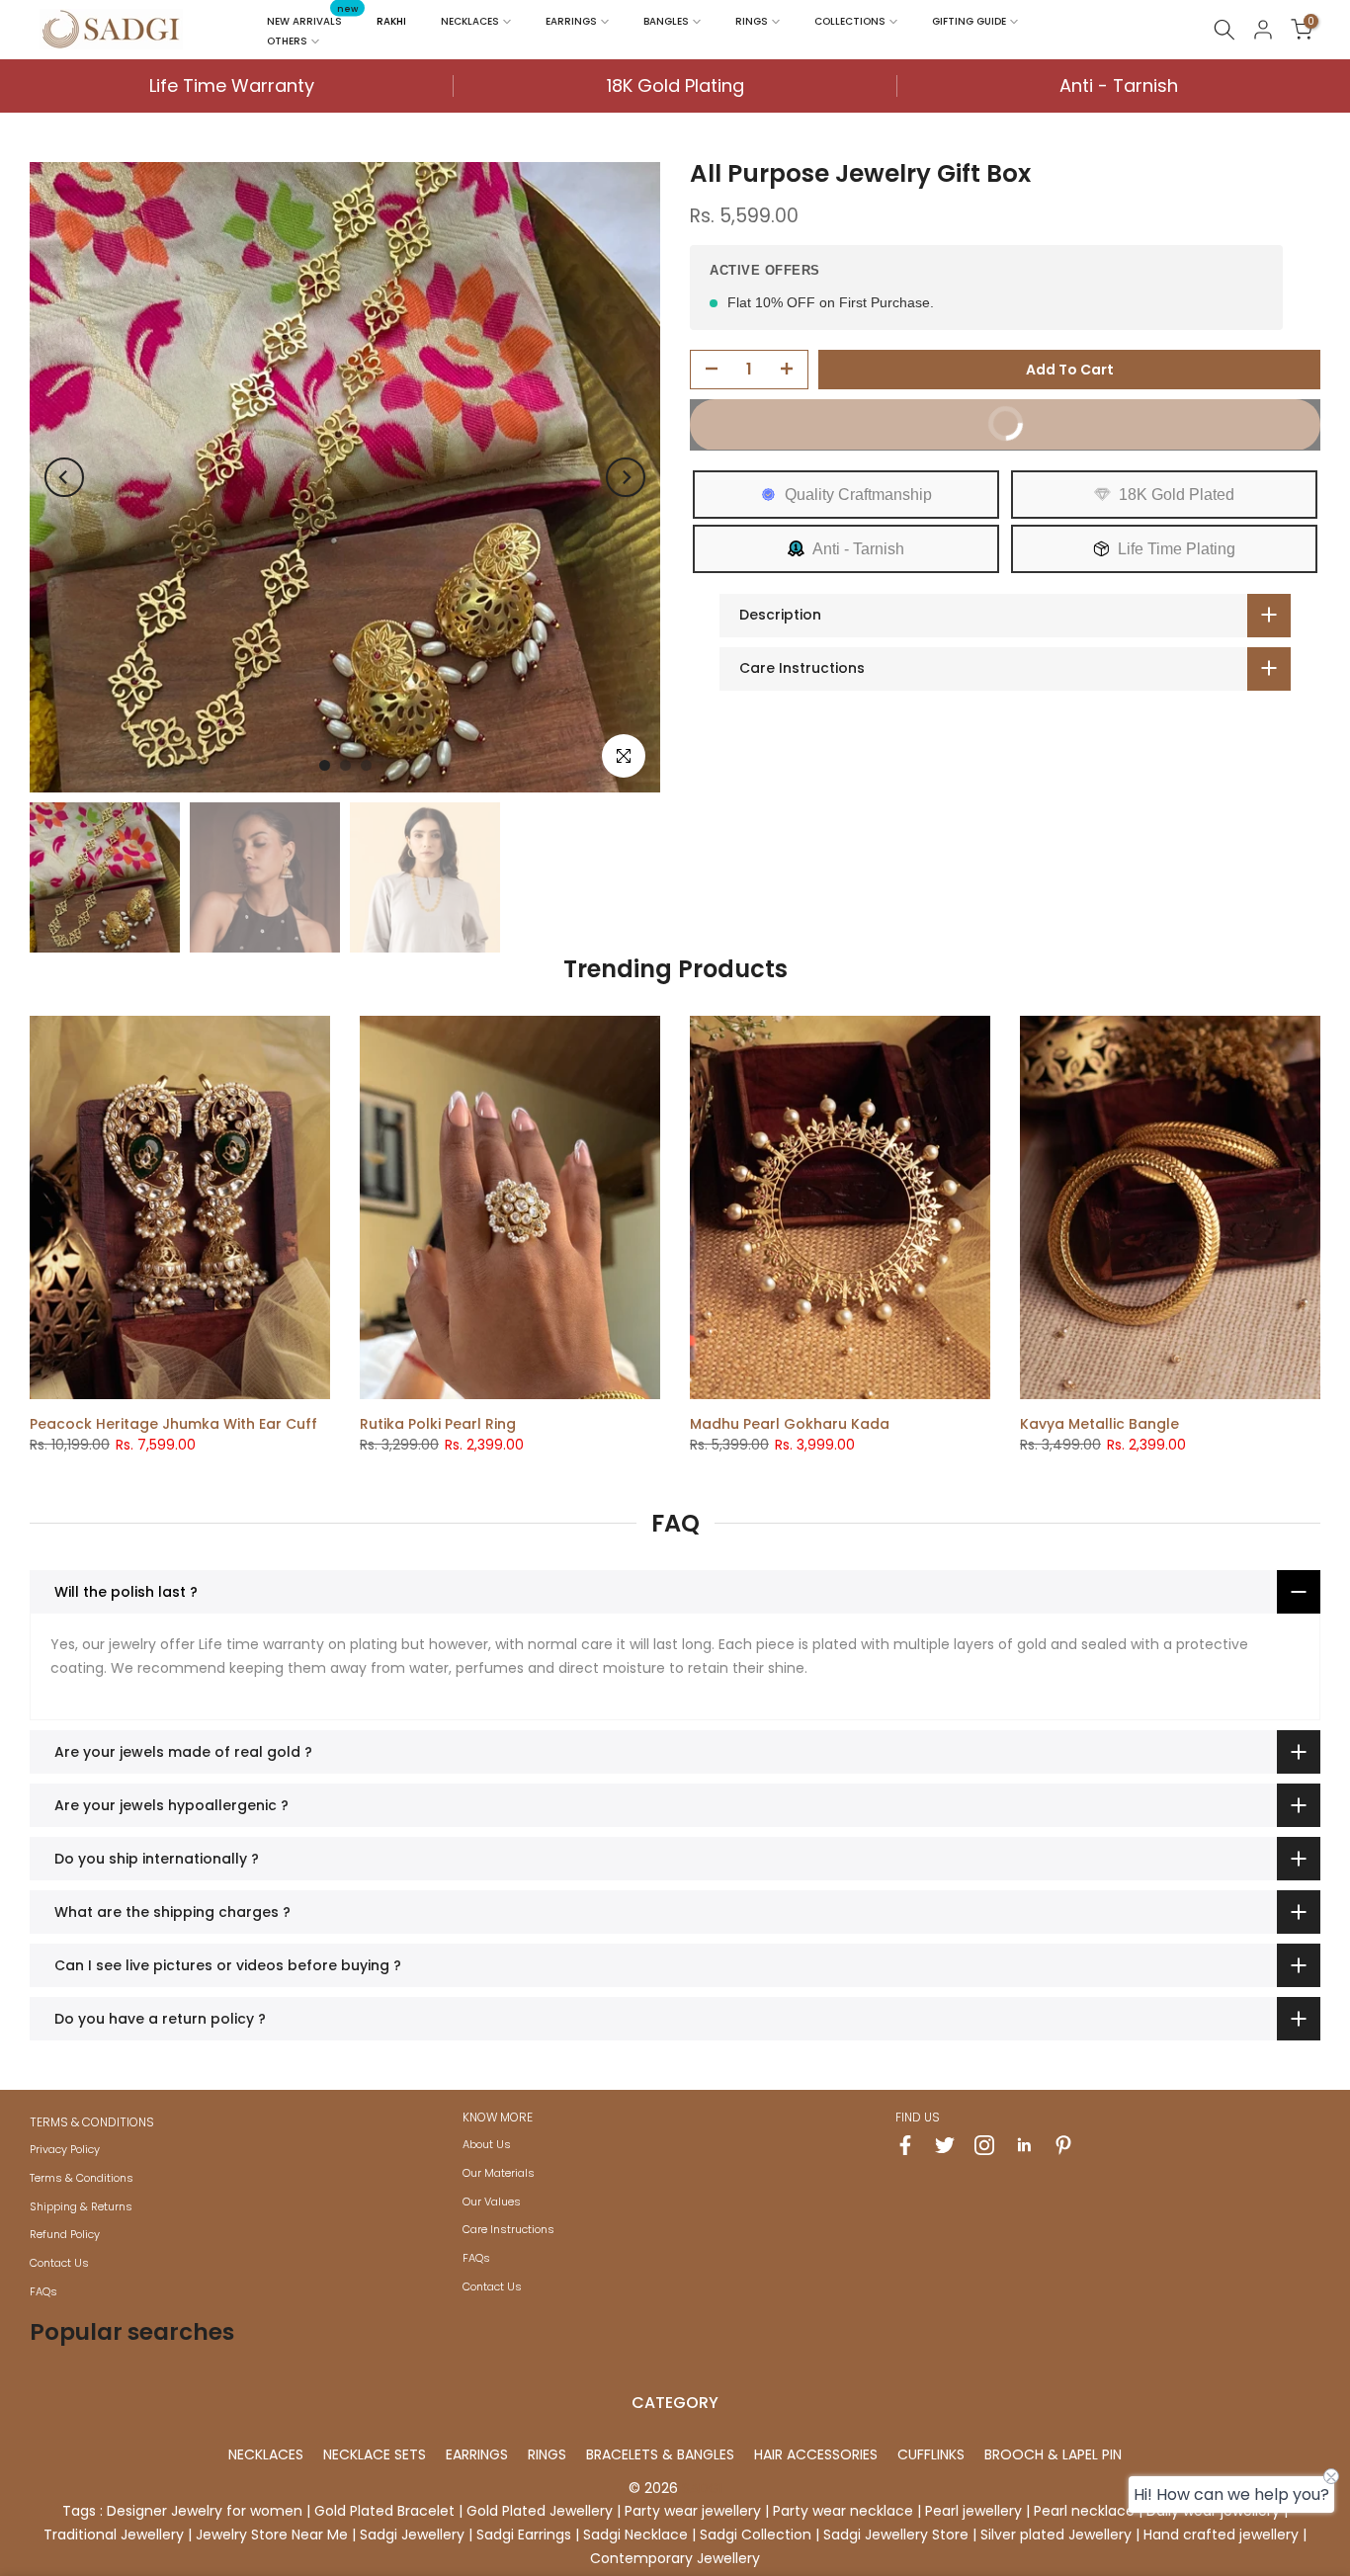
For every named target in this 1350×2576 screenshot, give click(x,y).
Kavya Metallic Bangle (1099, 1424)
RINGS (752, 21)
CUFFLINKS (931, 2454)
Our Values (492, 2202)
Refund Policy (65, 2234)
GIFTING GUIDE (969, 21)
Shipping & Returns (81, 2206)
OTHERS (287, 41)
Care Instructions (508, 2229)
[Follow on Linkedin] (1024, 2145)
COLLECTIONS (850, 21)
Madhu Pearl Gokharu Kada (790, 1424)
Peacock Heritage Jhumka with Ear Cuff (173, 1424)
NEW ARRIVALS (312, 20)
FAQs (43, 2291)
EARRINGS (571, 21)
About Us (487, 2144)
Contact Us (59, 2263)
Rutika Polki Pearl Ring (438, 1424)
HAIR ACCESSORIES (816, 2454)
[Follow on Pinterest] (1063, 2145)
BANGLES (666, 21)
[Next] (626, 477)
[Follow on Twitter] (945, 2145)
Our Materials (499, 2173)
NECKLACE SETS (375, 2454)
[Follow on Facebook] (905, 2145)
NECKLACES (470, 21)
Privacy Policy (65, 2149)
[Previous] (64, 477)
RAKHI (391, 21)
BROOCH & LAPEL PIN (1053, 2454)
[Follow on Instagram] (984, 2145)
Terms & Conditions (82, 2178)
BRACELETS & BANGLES (660, 2454)
